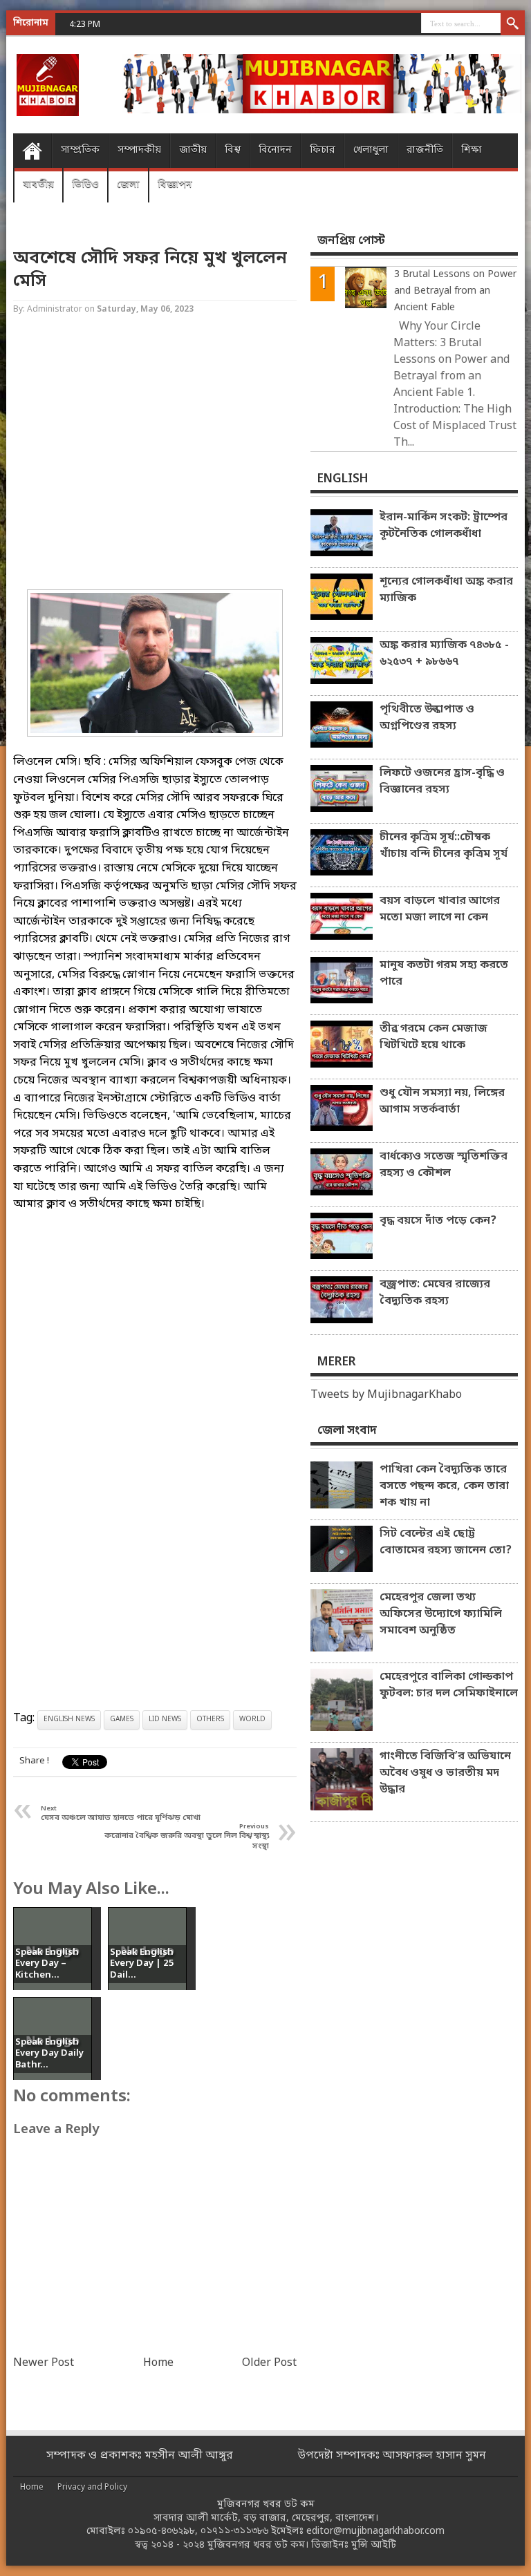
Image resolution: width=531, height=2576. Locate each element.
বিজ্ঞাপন (175, 185)
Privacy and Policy (92, 2488)
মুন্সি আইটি (374, 2545)
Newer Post (44, 2363)
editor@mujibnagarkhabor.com (375, 2531)
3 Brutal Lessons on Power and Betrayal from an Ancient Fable (455, 291)
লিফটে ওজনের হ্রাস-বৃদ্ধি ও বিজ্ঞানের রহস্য (442, 782)
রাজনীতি (425, 150)
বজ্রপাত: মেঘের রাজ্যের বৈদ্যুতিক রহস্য (435, 1293)
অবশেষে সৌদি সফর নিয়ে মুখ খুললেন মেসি (150, 270)
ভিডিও (85, 185)
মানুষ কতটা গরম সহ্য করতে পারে (444, 974)
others (210, 1720)
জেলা (128, 185)
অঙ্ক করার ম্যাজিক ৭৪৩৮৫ (154, 24)
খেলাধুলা (371, 150)
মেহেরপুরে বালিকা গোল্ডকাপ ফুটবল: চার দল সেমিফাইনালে (449, 1685)
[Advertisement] (155, 454)
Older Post (269, 2363)
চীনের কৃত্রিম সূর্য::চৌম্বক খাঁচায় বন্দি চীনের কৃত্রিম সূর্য (444, 846)
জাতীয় (193, 150)
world (252, 1720)
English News (69, 1720)
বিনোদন (275, 150)
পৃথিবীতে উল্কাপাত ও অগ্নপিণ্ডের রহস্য (427, 718)
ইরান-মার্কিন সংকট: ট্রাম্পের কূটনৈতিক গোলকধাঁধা (444, 526)
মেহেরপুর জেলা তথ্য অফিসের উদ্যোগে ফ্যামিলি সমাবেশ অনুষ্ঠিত (441, 1614)
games (122, 1720)
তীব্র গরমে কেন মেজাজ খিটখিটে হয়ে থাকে (434, 1037)
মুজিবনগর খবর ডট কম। (258, 2545)
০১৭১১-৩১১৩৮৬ (234, 2531)
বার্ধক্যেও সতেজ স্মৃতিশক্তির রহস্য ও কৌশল (444, 1165)
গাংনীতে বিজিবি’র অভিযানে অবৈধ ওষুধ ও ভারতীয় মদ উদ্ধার (445, 1773)
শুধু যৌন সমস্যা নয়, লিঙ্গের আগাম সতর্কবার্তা (442, 1101)
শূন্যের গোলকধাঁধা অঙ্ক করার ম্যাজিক (446, 590)
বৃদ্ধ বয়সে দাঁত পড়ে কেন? (438, 1221)
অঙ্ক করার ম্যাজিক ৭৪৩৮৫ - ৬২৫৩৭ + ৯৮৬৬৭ (444, 654)
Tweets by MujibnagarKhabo (386, 1395)
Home (32, 151)
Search (513, 24)
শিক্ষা (472, 150)
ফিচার (323, 150)
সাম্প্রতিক (80, 150)
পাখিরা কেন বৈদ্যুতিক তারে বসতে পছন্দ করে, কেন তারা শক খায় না (444, 1486)
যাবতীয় (38, 185)
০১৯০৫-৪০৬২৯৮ (161, 2531)
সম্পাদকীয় (139, 150)
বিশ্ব (233, 150)
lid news (165, 1720)
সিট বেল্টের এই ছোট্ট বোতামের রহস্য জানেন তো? (446, 1542)
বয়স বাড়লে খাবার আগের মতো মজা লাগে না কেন (440, 909)
